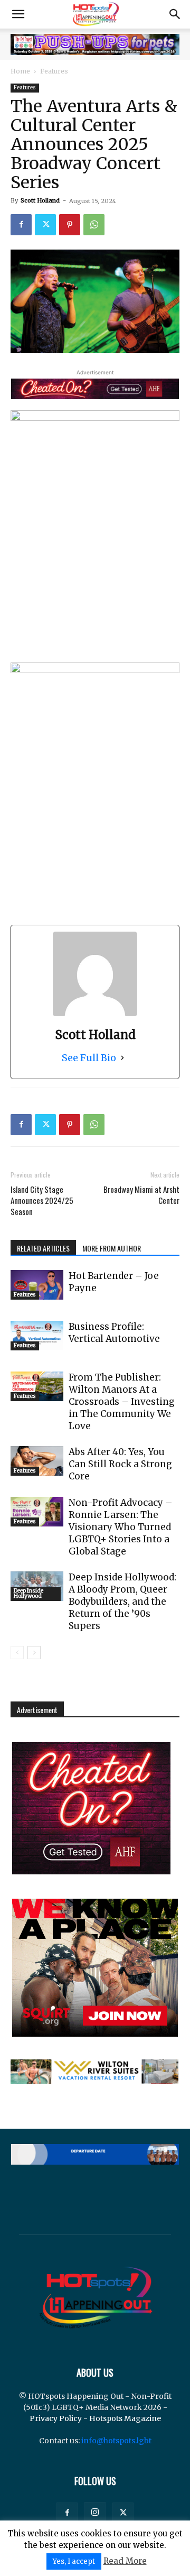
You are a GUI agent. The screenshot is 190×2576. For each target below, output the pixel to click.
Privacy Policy (56, 2418)
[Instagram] (95, 2513)
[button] (18, 14)
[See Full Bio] (122, 1058)
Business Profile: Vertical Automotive (114, 1333)
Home (20, 71)
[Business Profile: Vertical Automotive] (37, 1336)
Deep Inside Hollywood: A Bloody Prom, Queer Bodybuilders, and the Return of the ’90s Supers (122, 1602)
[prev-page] (17, 1653)
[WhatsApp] (94, 225)
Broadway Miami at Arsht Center (141, 1195)
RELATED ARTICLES (43, 1248)
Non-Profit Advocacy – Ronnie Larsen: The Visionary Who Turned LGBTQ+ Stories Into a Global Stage (121, 1527)
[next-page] (34, 1653)
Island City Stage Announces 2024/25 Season (42, 1200)
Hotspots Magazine (125, 2418)
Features (54, 71)
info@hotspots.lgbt (116, 2441)
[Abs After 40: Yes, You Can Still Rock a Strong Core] (37, 1461)
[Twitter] (45, 225)
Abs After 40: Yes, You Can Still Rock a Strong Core (120, 1464)
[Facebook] (21, 225)
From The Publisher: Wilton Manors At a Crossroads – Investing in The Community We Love (122, 1402)
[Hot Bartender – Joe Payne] (37, 1285)
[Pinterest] (70, 225)
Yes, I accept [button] (74, 2561)
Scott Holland (40, 200)
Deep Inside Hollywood (28, 1593)
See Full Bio (89, 1058)
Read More (125, 2561)
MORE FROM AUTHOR (112, 1248)
